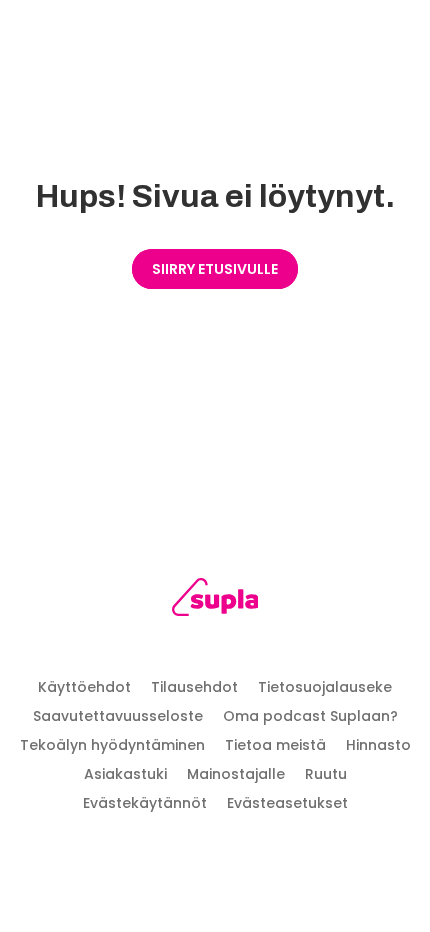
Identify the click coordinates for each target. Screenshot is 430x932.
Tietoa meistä (275, 745)
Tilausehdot (194, 687)
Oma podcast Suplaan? (310, 716)
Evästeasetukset (287, 803)
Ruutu (326, 774)
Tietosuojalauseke (325, 687)
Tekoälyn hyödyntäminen (112, 745)
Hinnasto (378, 745)
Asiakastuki (125, 774)
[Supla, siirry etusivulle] (215, 600)
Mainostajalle (236, 774)
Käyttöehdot (84, 687)
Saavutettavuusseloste (118, 716)
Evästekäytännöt (145, 803)
